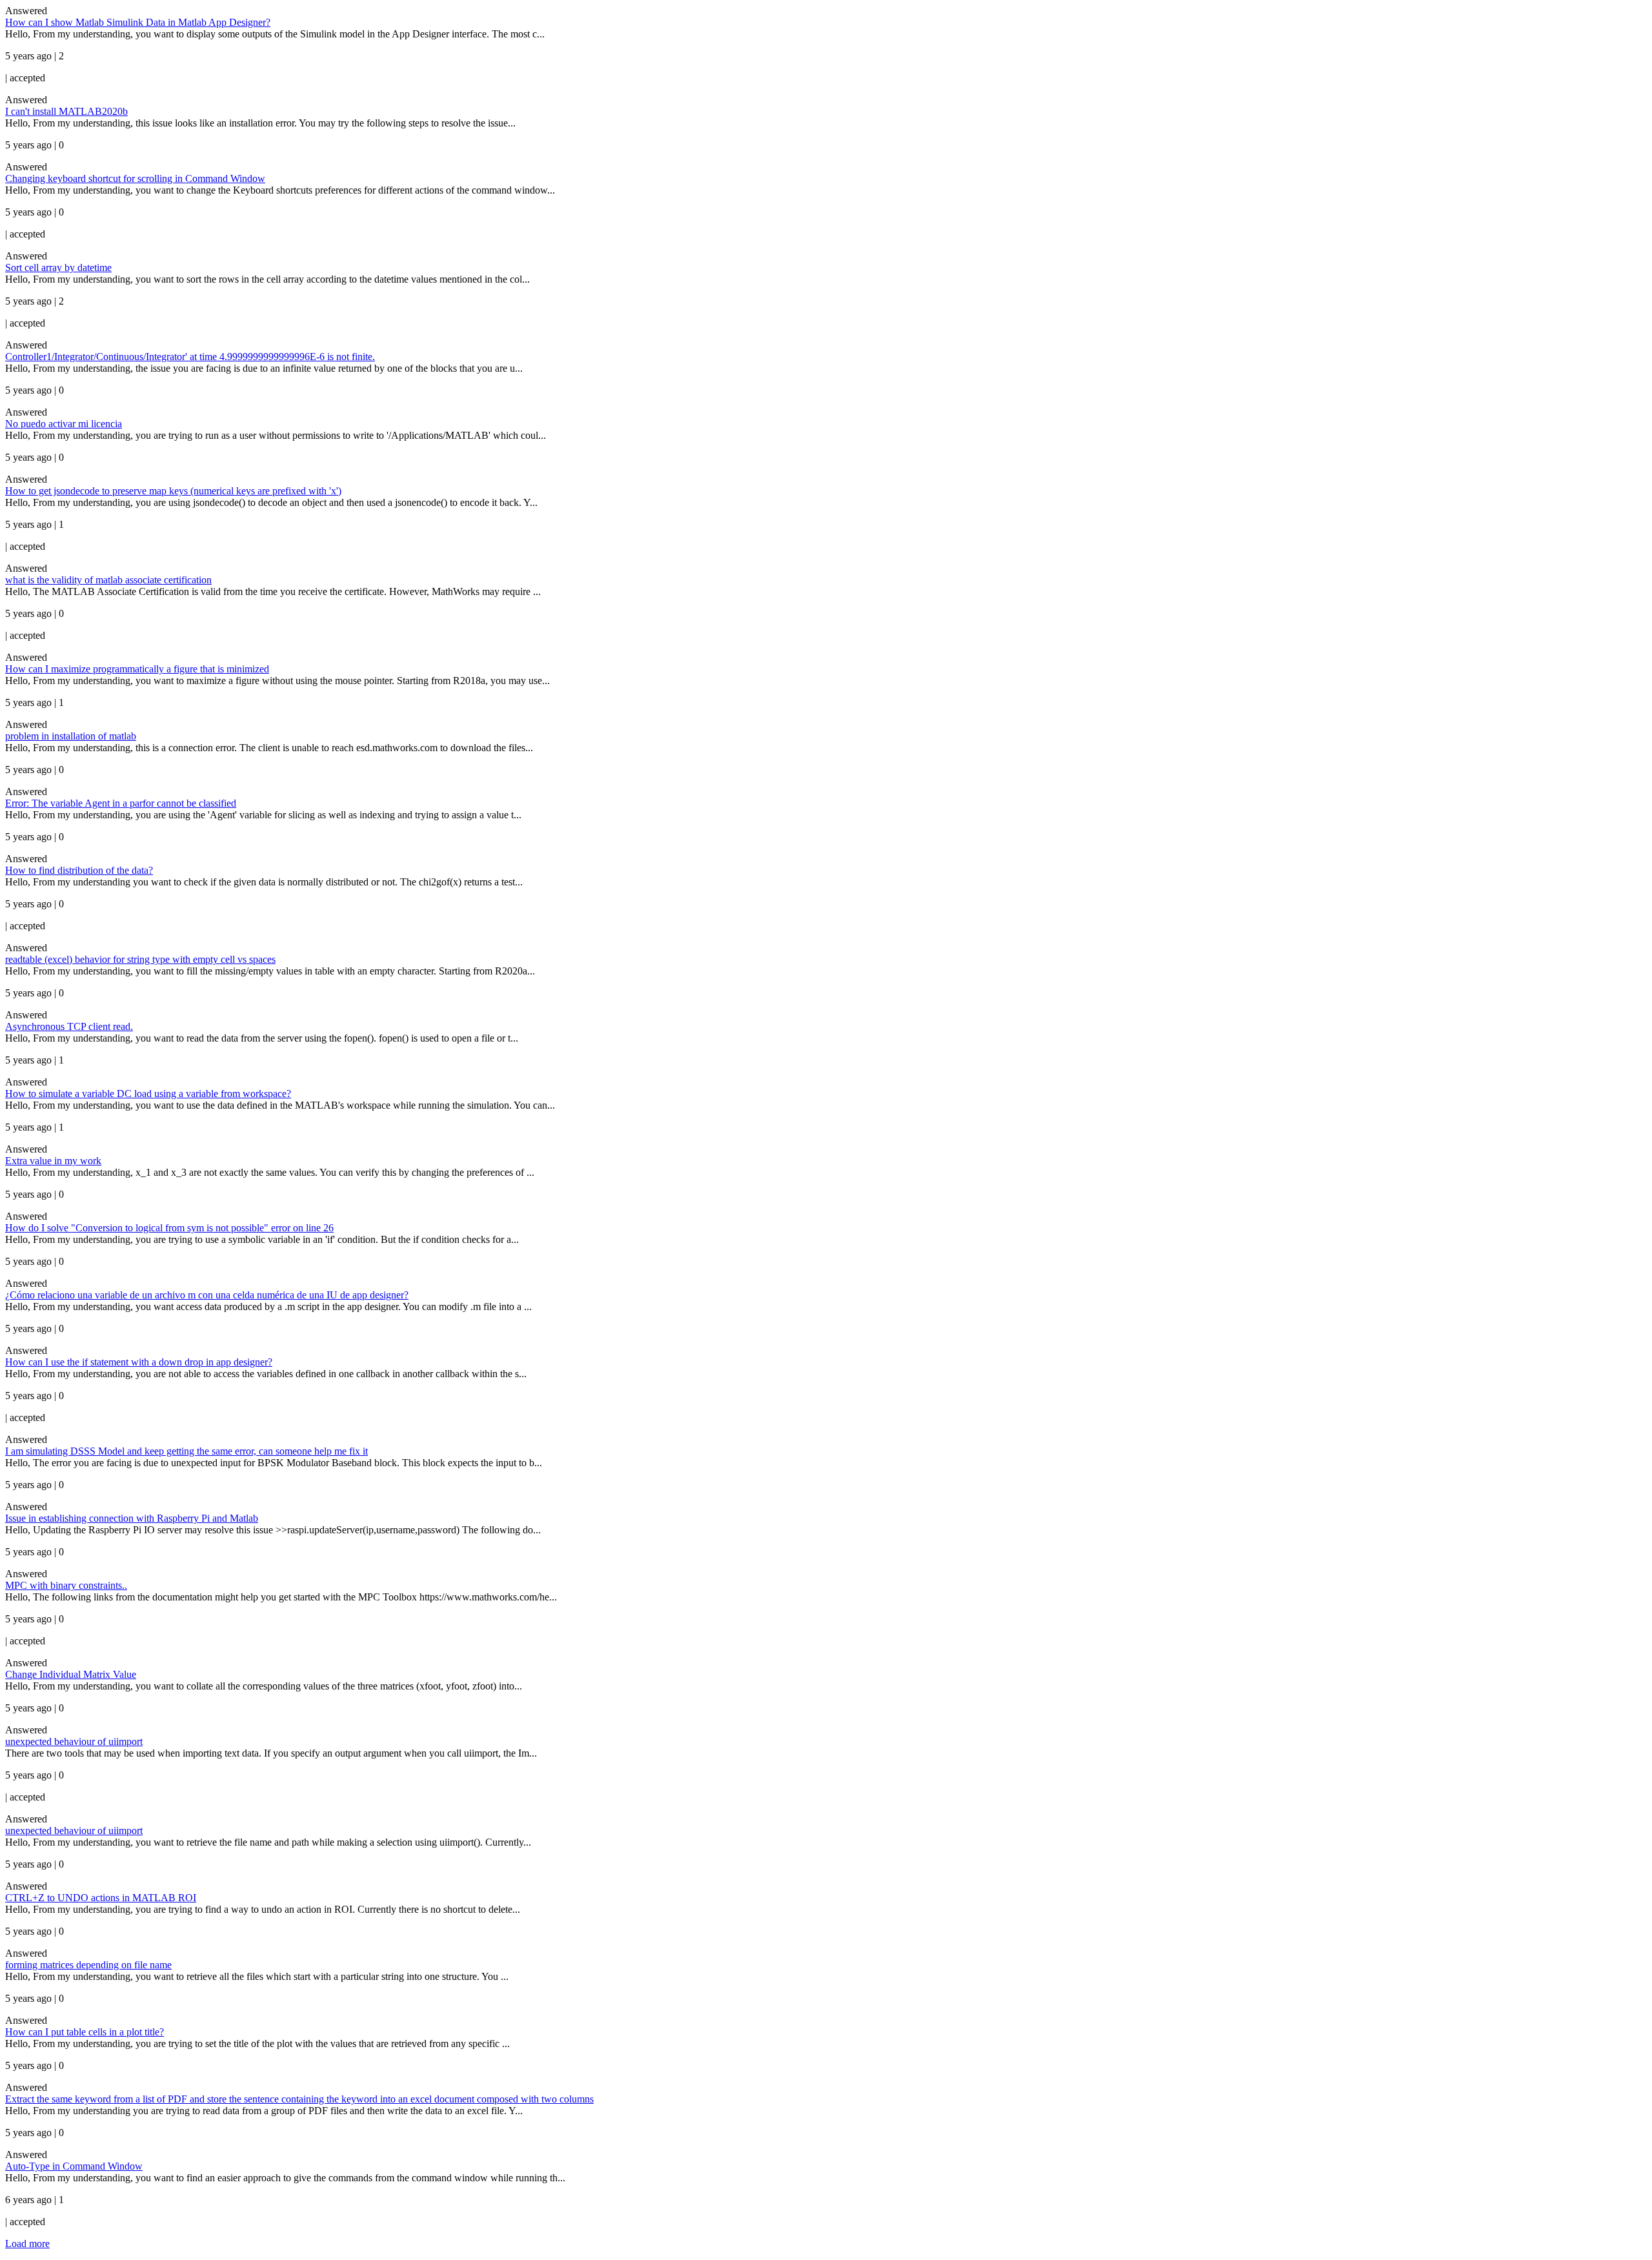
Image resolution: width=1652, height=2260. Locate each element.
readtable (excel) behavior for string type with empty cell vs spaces (140, 959)
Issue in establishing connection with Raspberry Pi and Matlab (132, 1518)
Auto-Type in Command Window (74, 2166)
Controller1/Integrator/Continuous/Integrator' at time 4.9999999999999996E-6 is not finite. (190, 357)
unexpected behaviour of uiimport (74, 1741)
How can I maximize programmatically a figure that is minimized (137, 669)
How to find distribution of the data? (79, 870)
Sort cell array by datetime (58, 267)
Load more (27, 2244)
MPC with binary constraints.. (66, 1585)
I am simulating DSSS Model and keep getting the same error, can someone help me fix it (186, 1451)
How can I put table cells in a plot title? (85, 2032)
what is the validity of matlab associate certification (108, 580)
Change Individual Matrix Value (71, 1674)
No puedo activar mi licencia (64, 424)
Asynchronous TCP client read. (69, 1026)
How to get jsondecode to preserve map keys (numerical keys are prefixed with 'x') (173, 491)
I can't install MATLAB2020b (66, 111)
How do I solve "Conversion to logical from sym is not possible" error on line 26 (169, 1228)
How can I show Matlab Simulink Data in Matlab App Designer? (138, 22)
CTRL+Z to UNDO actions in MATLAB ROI (101, 1898)
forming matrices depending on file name (88, 1965)
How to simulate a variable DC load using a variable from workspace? (148, 1094)
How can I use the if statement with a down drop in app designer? (139, 1362)
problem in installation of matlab (71, 736)
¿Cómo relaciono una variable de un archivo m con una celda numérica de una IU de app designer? (207, 1295)
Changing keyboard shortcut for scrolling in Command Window (135, 178)
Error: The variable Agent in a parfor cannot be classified (121, 803)
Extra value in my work (53, 1161)
